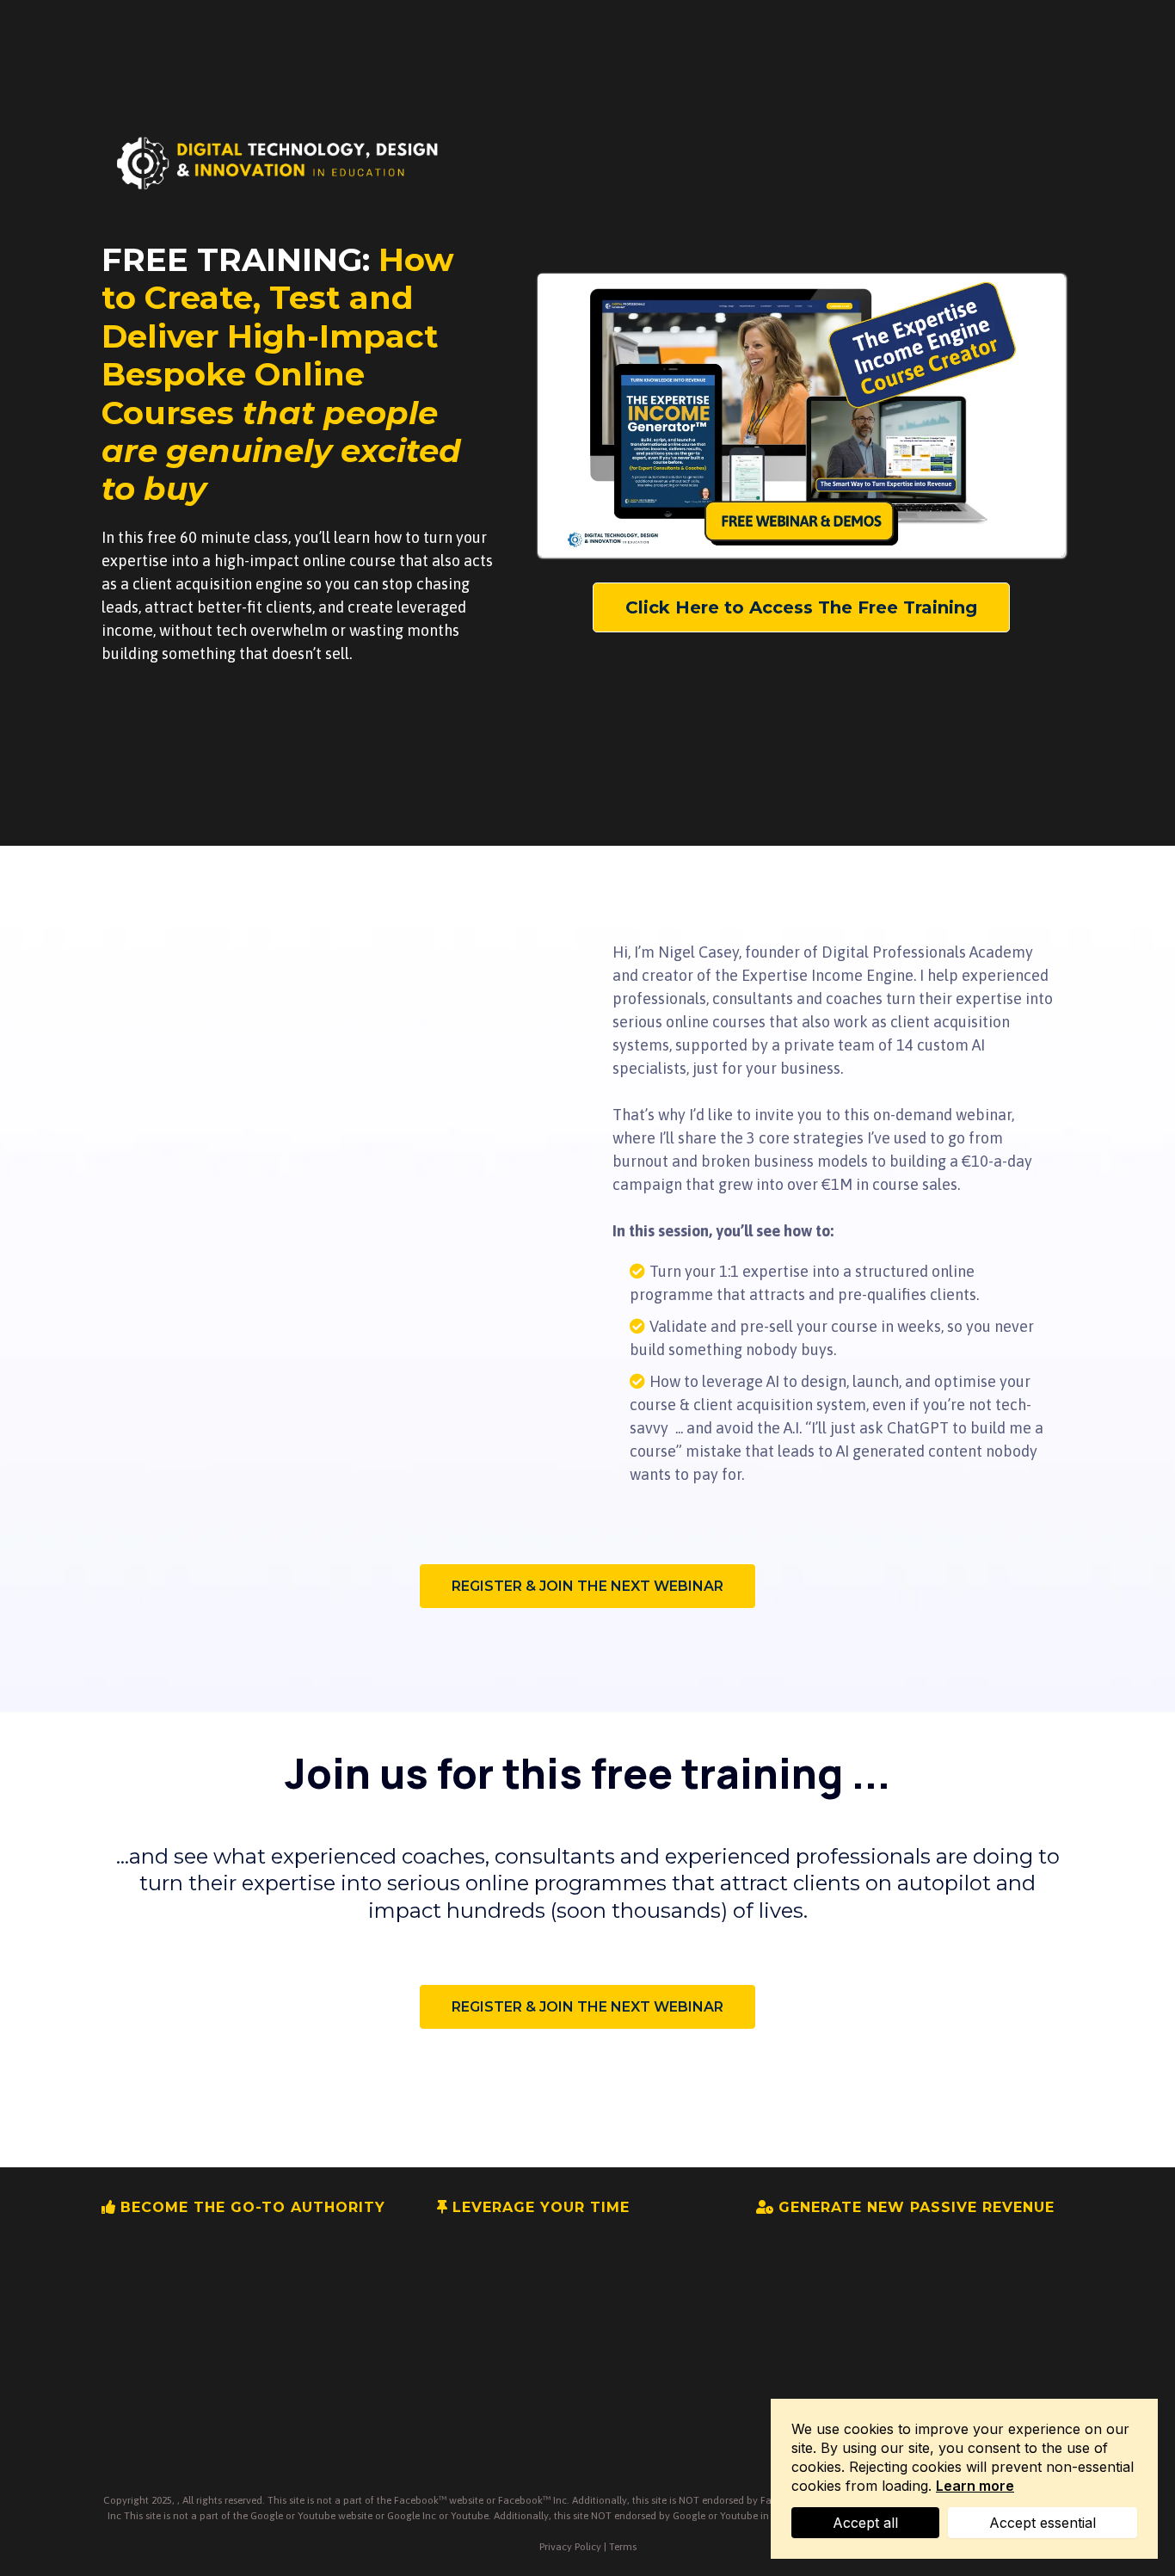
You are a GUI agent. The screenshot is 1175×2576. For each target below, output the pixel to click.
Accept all (865, 2523)
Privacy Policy (570, 2547)
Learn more (975, 2486)
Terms (623, 2547)
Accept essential (1043, 2523)
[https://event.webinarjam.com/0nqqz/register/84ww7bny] (281, 163)
